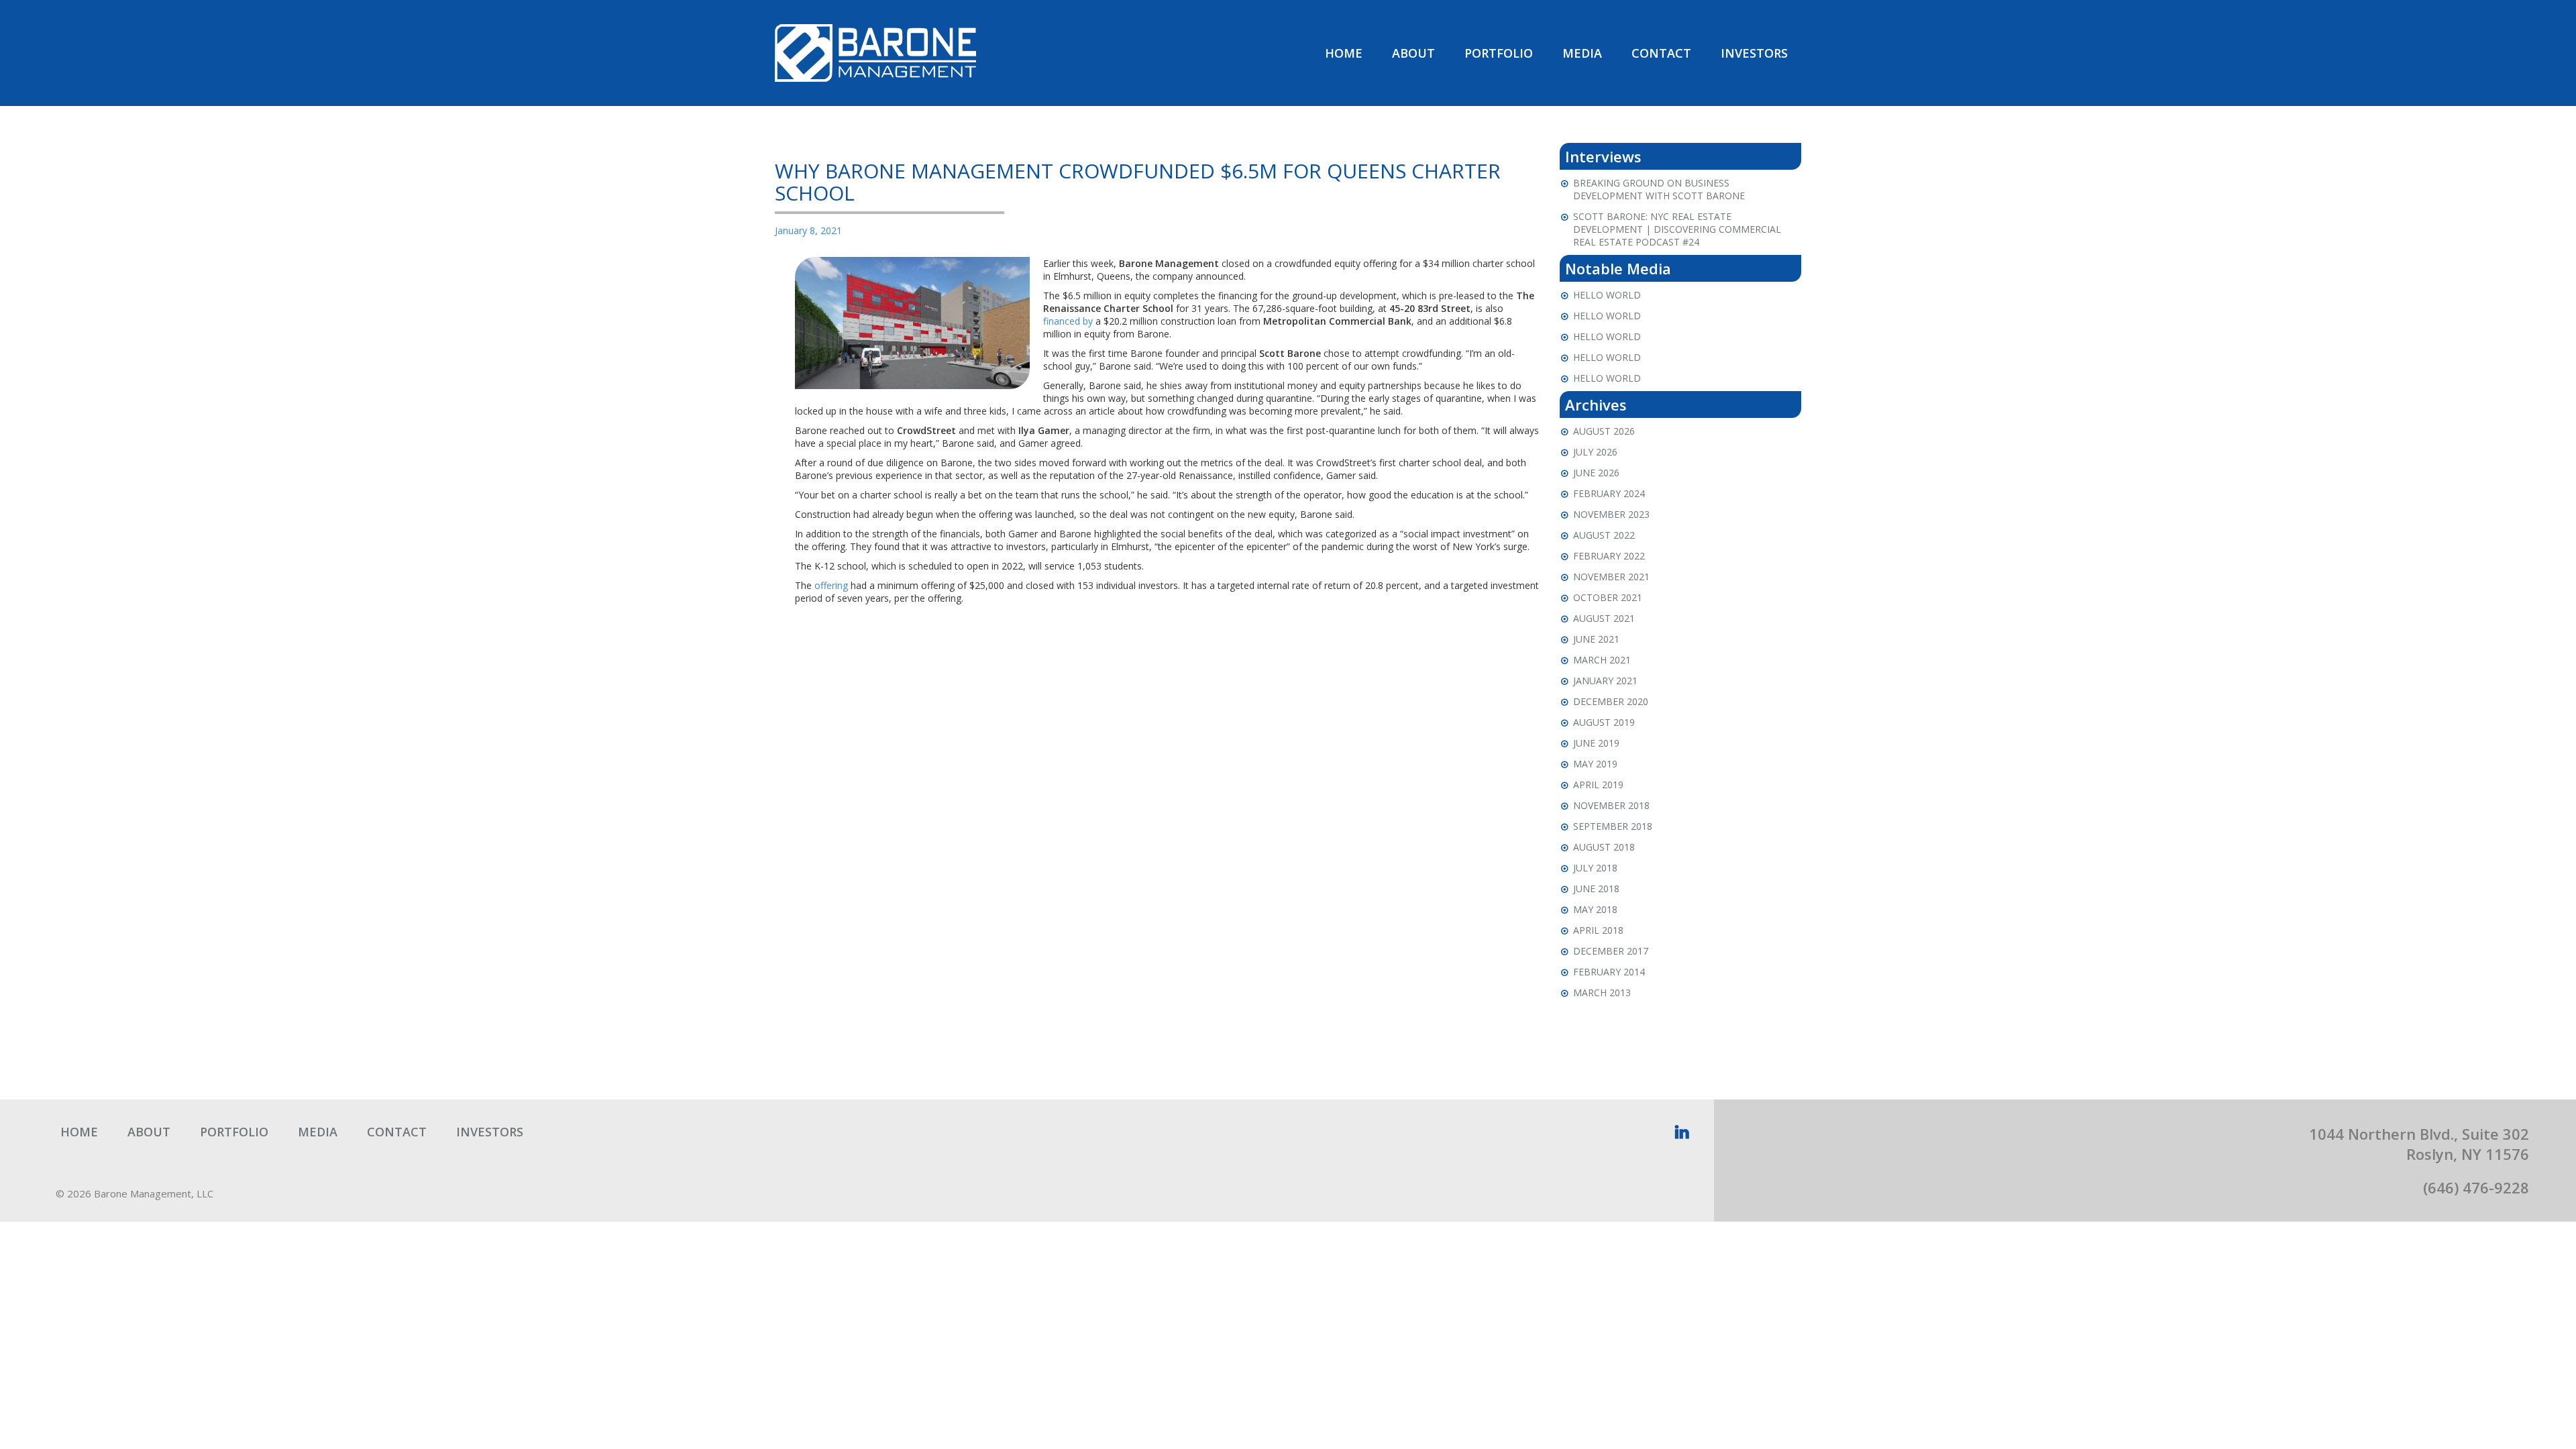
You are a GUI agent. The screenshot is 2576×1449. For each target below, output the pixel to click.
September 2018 (1613, 826)
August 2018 (1604, 847)
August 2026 (1604, 431)
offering (831, 585)
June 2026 (1596, 473)
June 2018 (1596, 889)
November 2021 (1611, 577)
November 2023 (1611, 514)
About (1413, 53)
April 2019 (1598, 785)
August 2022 (1604, 535)
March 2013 (1602, 992)
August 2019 (1604, 722)
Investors (1754, 53)
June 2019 (1596, 743)
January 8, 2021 (808, 230)
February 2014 (1609, 972)
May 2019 (1595, 764)
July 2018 (1595, 868)
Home (1344, 53)
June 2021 (1596, 639)
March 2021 (1602, 660)
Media (1582, 53)
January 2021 (1605, 681)
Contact (1661, 53)
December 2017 (1611, 951)
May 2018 (1595, 909)
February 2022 (1609, 556)
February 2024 (1609, 493)
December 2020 (1611, 701)
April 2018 (1598, 930)
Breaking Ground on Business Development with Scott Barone (1659, 189)
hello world (1607, 295)
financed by (1068, 321)
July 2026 (1595, 452)
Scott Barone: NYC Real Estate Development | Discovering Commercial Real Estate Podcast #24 (1677, 229)
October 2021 (1608, 597)
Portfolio (1499, 53)
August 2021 (1604, 618)
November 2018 (1611, 805)
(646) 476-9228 (2476, 1187)
